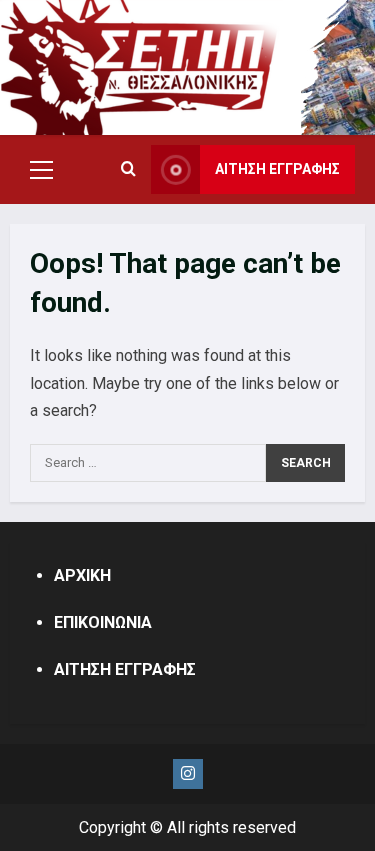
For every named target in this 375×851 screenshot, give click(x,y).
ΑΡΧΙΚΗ (82, 575)
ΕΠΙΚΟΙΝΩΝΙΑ (103, 622)
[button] (41, 170)
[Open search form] (128, 170)
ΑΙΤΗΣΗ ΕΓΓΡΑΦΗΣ (277, 169)
